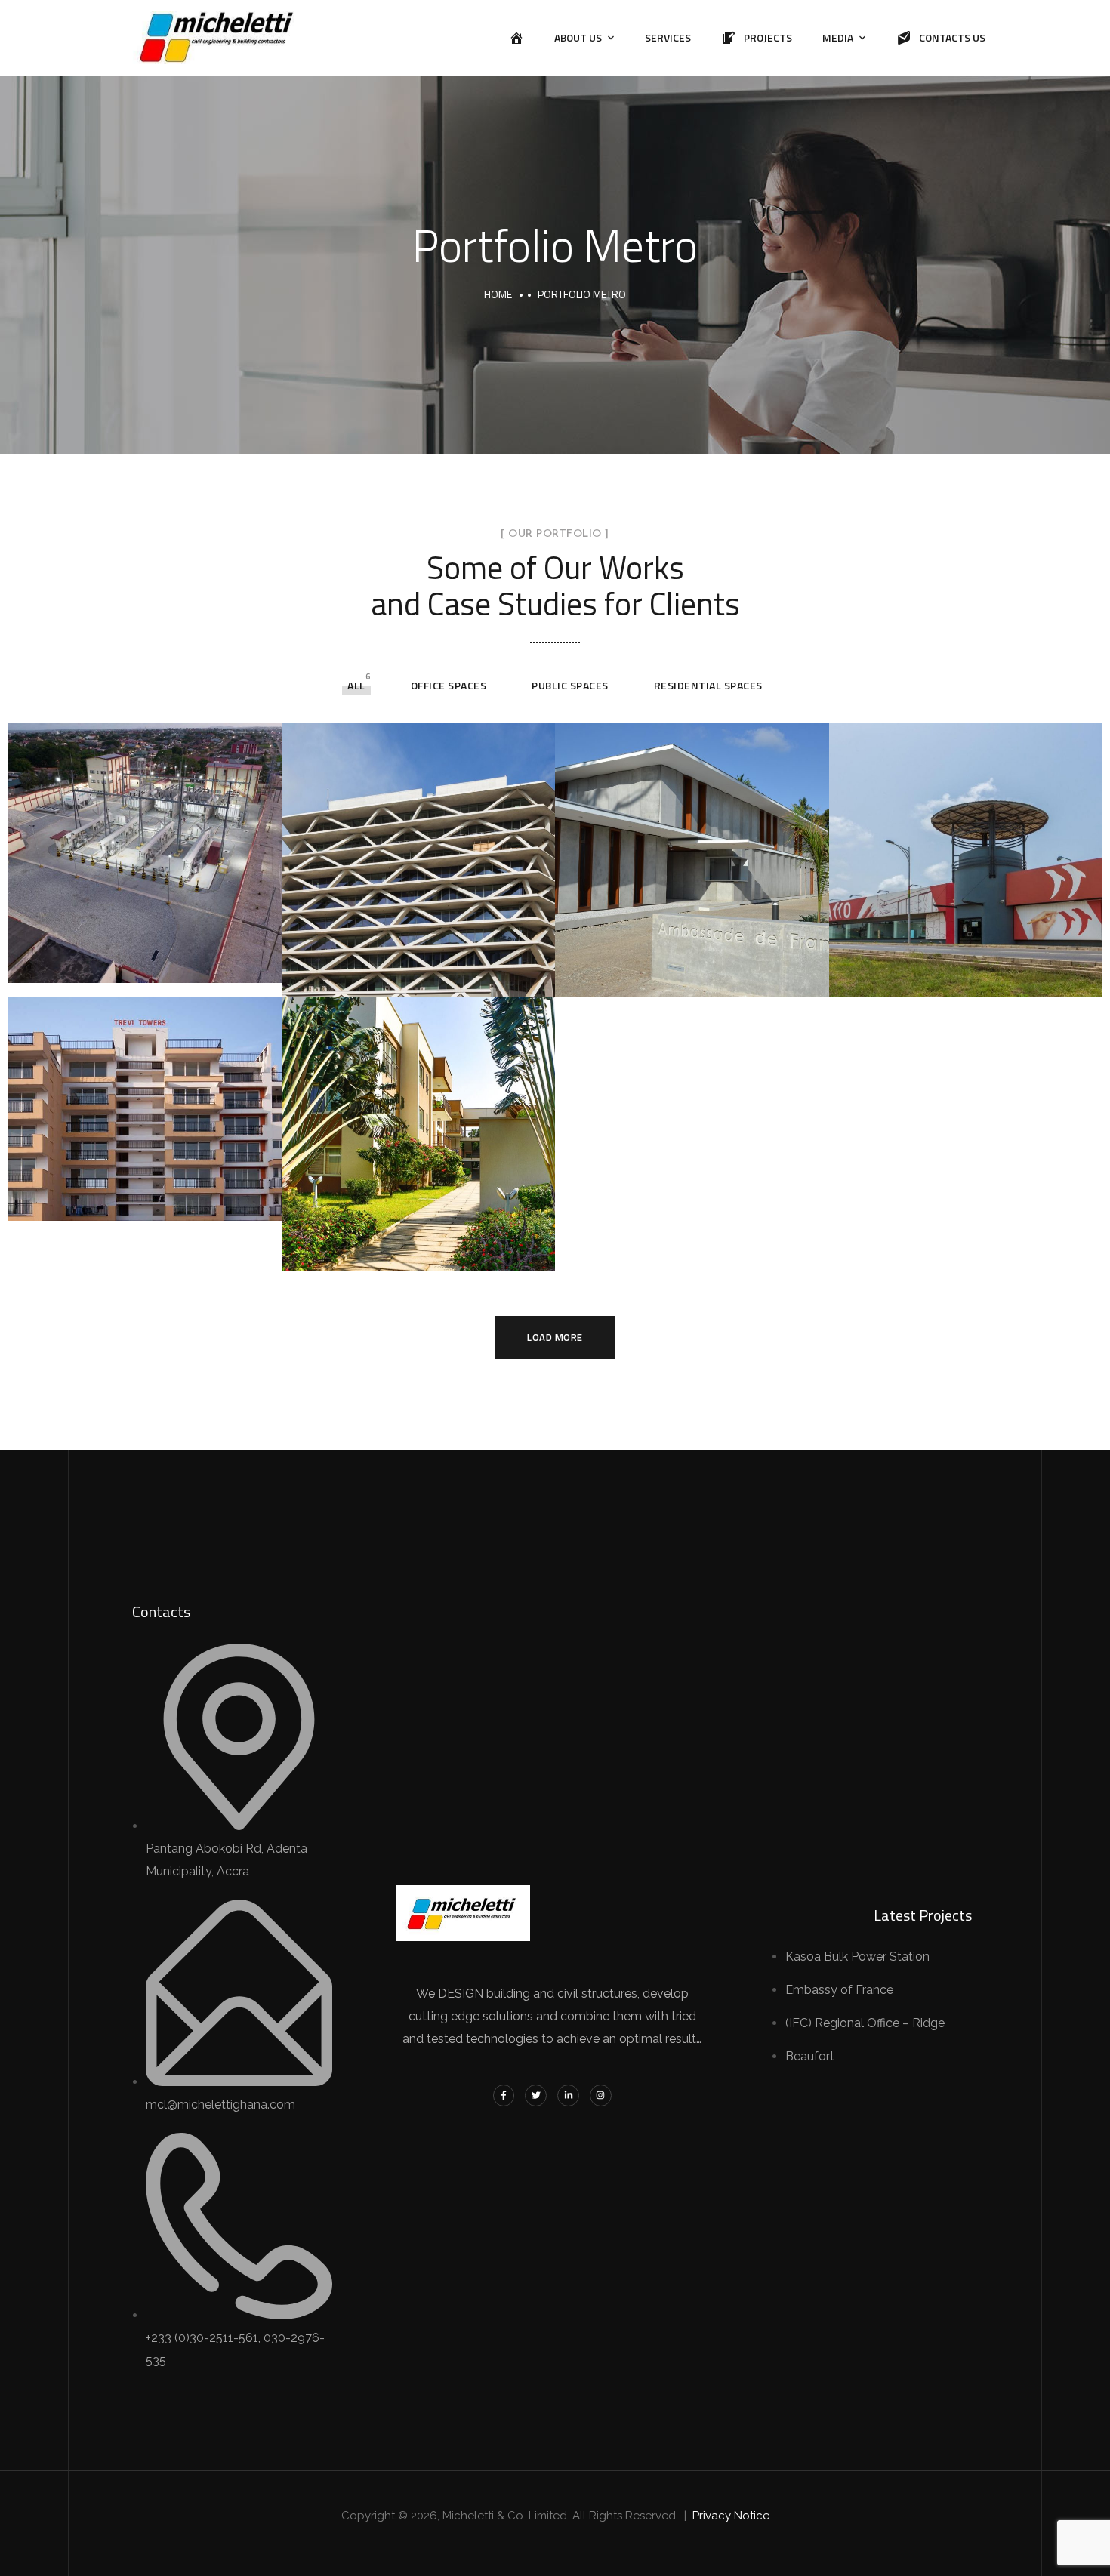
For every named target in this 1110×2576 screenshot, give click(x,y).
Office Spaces (449, 685)
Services (668, 37)
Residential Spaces (708, 685)
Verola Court (367, 1249)
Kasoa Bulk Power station (143, 960)
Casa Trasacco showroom (962, 975)
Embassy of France (665, 975)
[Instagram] (601, 2095)
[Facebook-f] (504, 2095)
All (356, 685)
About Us (578, 37)
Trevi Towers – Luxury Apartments (131, 1196)
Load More (555, 1337)
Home (498, 294)
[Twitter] (536, 2095)
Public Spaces (570, 685)
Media (838, 37)
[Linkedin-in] (568, 2095)
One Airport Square (393, 975)
